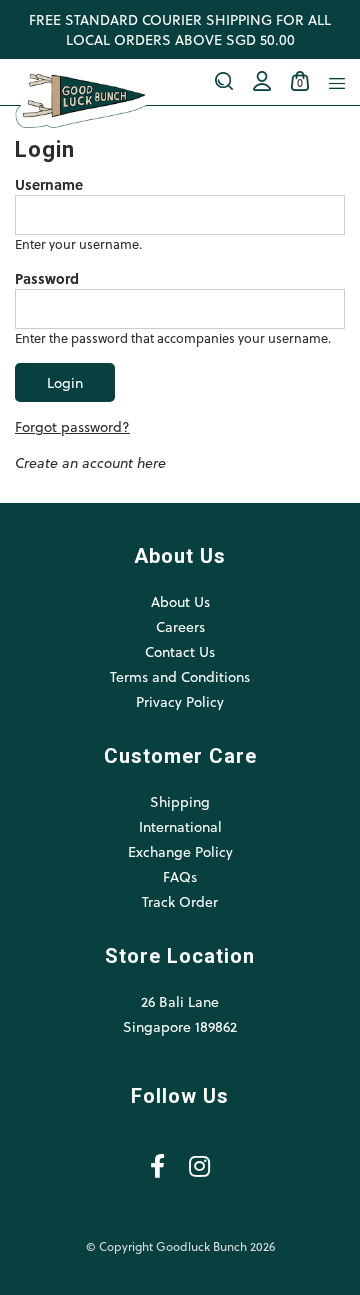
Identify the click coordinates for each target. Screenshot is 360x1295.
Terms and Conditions (180, 676)
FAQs (180, 876)
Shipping (180, 801)
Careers (180, 626)
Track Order (180, 901)
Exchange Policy (180, 851)
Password (47, 279)
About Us (180, 601)
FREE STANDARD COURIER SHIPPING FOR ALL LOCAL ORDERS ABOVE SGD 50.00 (180, 29)
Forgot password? (72, 426)
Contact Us (180, 651)
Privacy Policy (180, 701)
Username (49, 185)
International (180, 826)
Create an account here (90, 462)
